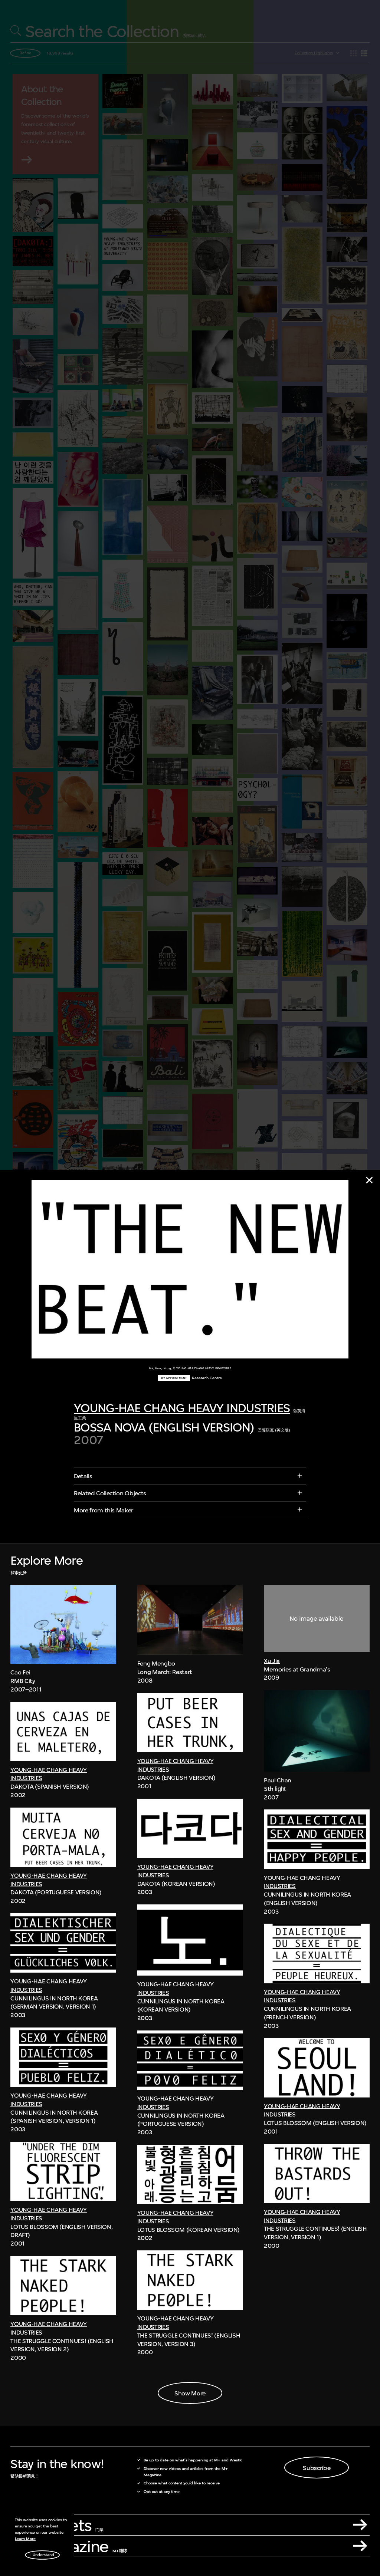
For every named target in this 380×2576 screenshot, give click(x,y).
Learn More (25, 2539)
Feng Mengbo (156, 1663)
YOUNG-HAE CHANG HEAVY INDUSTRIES (182, 1408)
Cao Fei (20, 1672)
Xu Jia (272, 1661)
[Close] (369, 1180)
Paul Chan (278, 1780)
